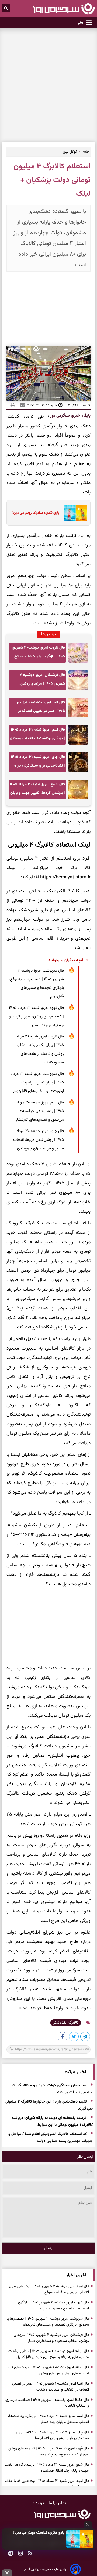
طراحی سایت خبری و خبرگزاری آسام (46, 2569)
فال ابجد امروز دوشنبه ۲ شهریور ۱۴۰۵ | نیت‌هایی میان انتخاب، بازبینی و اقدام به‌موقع (49, 2289)
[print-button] (13, 405)
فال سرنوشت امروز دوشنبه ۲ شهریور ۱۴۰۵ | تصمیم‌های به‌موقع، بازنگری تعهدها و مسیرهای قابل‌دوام (36, 984)
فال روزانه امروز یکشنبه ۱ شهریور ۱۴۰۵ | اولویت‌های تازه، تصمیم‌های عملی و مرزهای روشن (48, 2371)
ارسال (49, 2248)
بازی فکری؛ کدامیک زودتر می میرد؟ (39, 2533)
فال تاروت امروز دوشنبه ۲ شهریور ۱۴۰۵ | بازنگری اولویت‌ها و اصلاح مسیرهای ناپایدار (38, 654)
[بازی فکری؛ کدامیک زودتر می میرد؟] (80, 2539)
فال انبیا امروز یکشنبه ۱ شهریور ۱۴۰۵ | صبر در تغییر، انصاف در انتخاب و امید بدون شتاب (41, 708)
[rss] (30, 2554)
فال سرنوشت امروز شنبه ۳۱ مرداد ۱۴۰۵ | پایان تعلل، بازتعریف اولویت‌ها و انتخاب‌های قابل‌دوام (37, 1083)
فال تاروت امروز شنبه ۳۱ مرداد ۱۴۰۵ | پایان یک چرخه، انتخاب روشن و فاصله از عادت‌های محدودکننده (40, 1050)
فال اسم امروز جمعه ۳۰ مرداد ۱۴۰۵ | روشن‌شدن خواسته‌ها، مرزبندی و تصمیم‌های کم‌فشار (40, 1111)
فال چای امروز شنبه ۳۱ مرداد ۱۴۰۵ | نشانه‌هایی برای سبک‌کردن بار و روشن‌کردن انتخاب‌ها (38, 763)
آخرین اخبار (76, 2275)
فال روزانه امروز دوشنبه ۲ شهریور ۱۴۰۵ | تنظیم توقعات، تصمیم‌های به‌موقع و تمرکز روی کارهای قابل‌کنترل (48, 2354)
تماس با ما (57, 2503)
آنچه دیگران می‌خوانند (66, 960)
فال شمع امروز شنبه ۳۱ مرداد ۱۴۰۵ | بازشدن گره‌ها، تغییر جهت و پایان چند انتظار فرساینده (37, 790)
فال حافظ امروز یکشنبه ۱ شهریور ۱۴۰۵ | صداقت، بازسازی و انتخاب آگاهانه (47, 2403)
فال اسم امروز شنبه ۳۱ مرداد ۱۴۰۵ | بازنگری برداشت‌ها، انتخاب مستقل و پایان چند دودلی (37, 736)
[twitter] (74, 2038)
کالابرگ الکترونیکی (66, 2023)
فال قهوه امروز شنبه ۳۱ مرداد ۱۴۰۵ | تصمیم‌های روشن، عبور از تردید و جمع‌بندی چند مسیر (36, 1017)
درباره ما (38, 2503)
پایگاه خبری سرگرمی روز (70, 416)
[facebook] (63, 2038)
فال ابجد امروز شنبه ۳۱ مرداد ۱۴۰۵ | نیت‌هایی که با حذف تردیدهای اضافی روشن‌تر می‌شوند (47, 2484)
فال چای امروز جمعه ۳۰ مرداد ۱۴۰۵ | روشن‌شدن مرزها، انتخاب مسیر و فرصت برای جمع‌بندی (39, 1140)
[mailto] (21, 405)
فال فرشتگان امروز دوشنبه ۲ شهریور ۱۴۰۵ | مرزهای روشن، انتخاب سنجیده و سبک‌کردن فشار (39, 681)
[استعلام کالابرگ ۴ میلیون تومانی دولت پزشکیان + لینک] (85, 2038)
